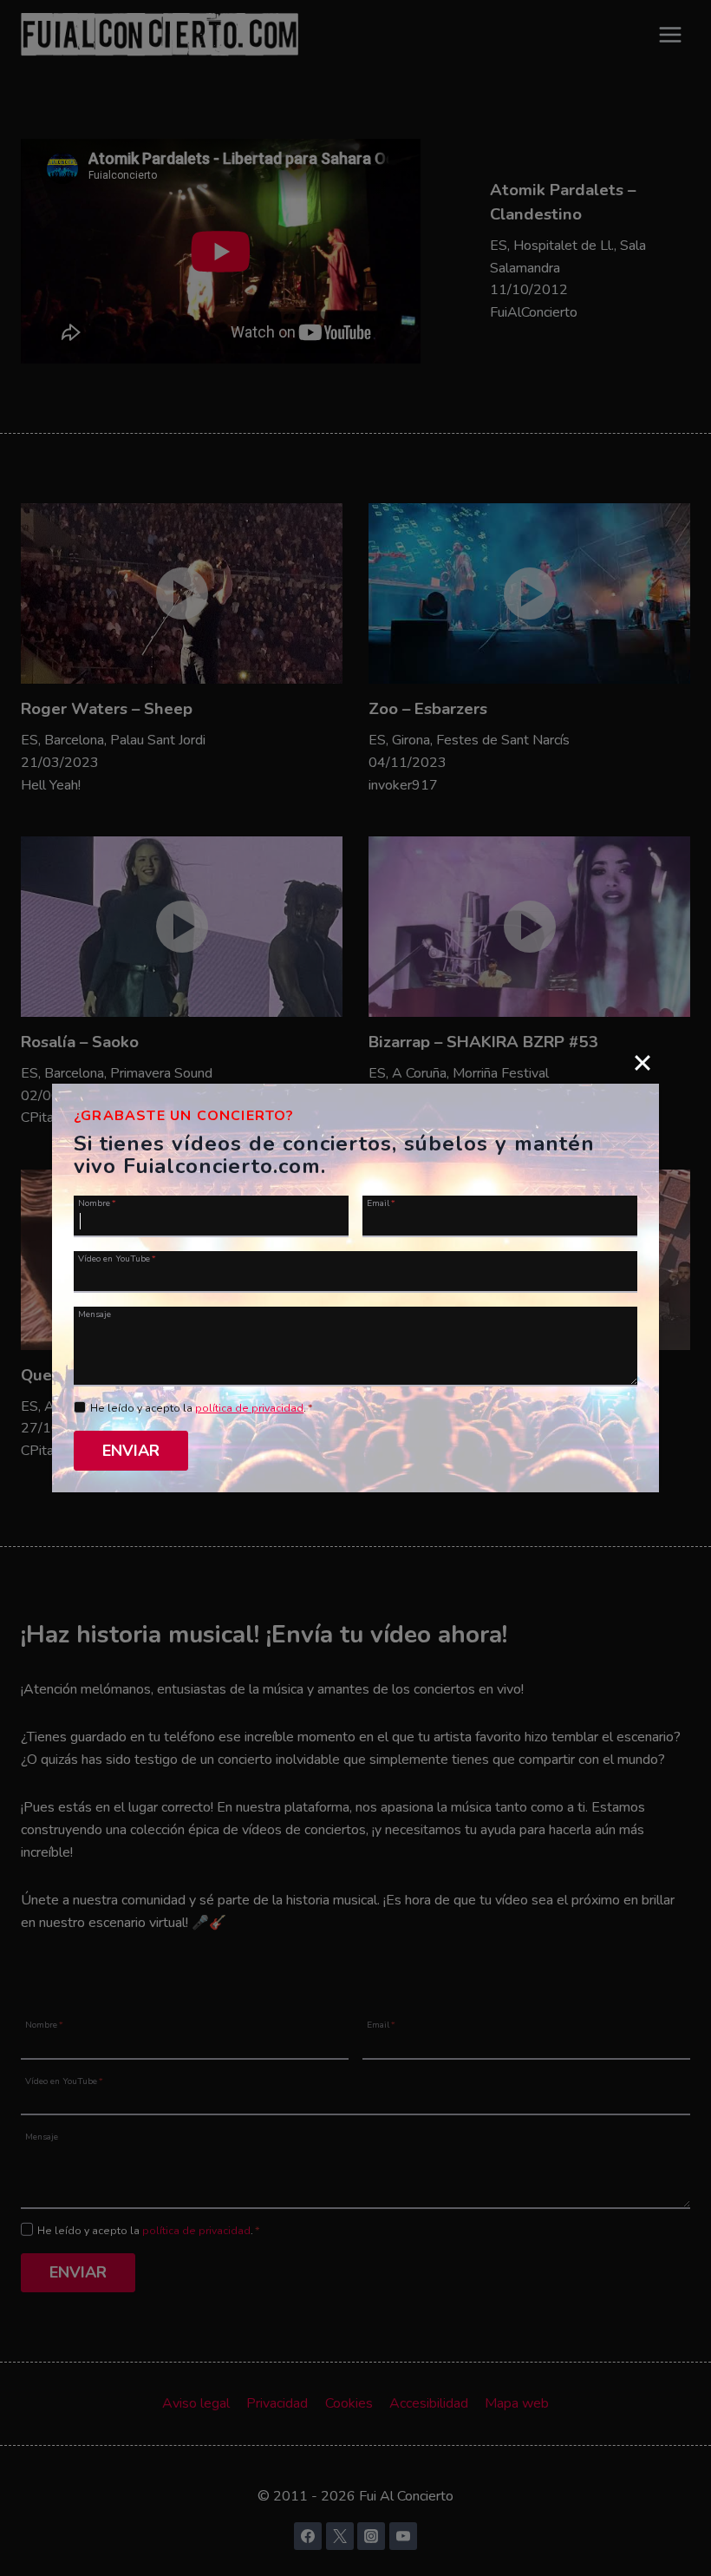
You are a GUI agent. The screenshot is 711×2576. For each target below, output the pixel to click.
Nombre (97, 1203)
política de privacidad (249, 1408)
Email (381, 1203)
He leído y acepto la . (202, 1408)
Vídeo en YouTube (117, 1258)
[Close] (643, 1063)
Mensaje (95, 1314)
